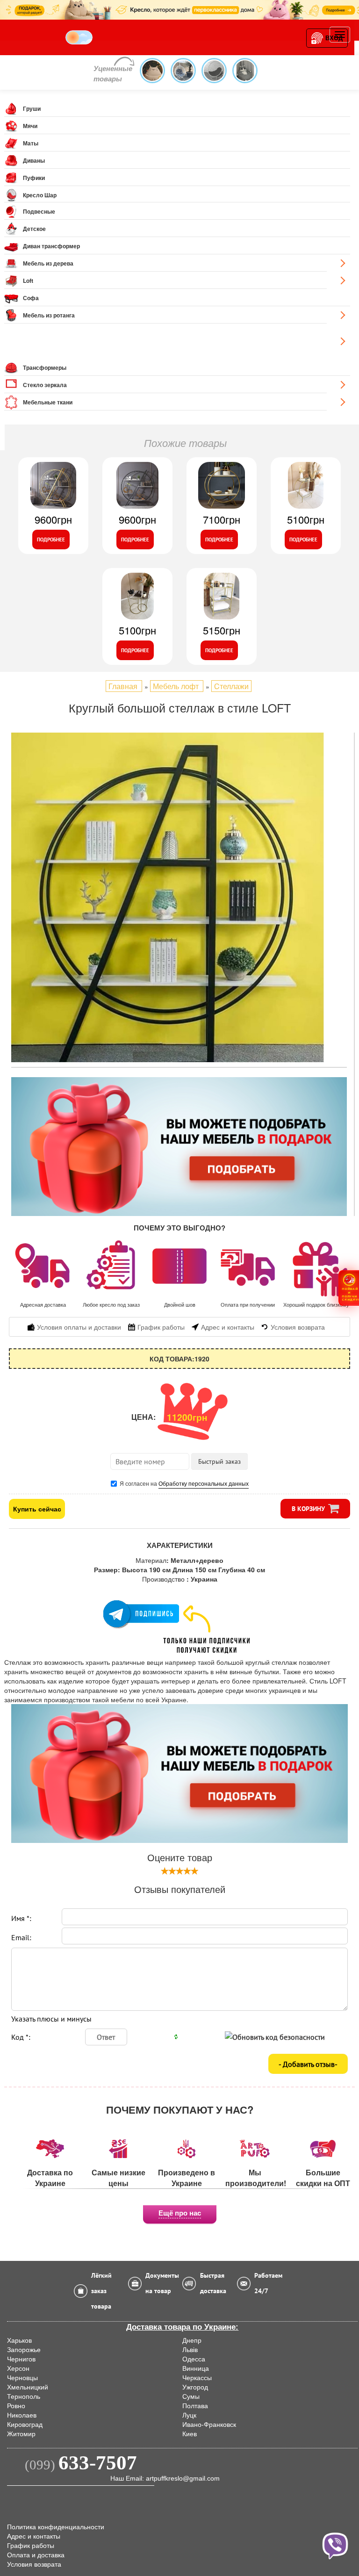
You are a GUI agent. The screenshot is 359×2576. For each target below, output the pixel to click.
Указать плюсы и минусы (51, 2019)
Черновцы (22, 2378)
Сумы (191, 2396)
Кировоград (25, 2425)
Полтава (195, 2406)
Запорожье (24, 2350)
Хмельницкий (28, 2387)
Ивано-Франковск (209, 2425)
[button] (349, 1288)
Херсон (18, 2368)
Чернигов (21, 2359)
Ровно (16, 2406)
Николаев (22, 2415)
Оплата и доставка (36, 2555)
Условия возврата (34, 2564)
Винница (196, 2368)
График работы (31, 2546)
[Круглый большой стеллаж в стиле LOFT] (179, 897)
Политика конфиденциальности (56, 2527)
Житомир (21, 2434)
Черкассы (197, 2378)
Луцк (189, 2415)
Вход (334, 38)
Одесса (194, 2359)
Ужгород (195, 2387)
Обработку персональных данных (204, 1483)
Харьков (19, 2340)
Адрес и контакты (34, 2536)
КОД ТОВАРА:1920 (179, 1359)
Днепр (192, 2340)
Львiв (190, 2350)
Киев (190, 2434)
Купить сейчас (37, 1509)
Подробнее (51, 540)
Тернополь (24, 2396)
